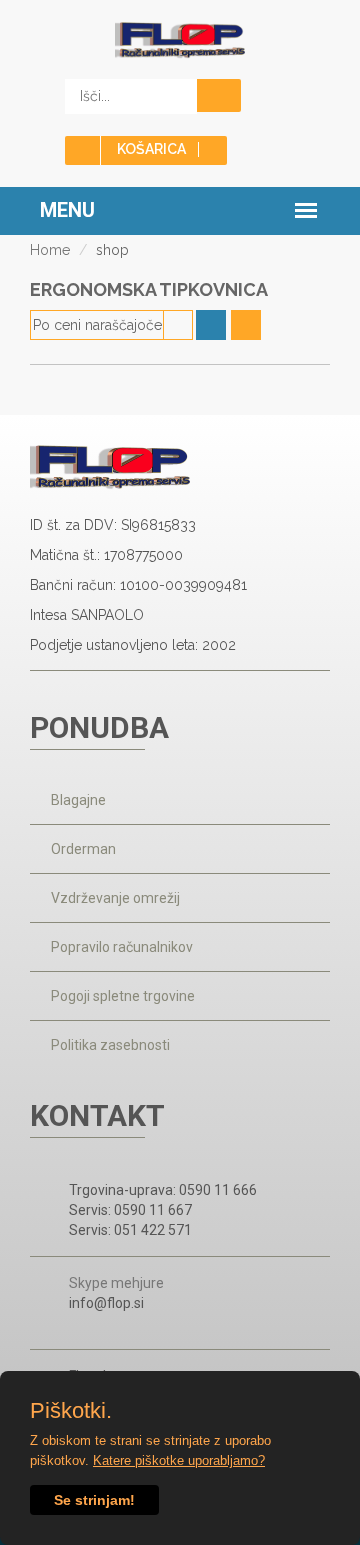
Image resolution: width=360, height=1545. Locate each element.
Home (50, 250)
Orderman (83, 849)
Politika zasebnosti (110, 1045)
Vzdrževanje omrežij (115, 898)
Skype (88, 1283)
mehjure (137, 1283)
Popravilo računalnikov (122, 947)
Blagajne (78, 800)
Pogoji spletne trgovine (123, 996)
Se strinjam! (94, 1500)
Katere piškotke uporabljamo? (179, 1460)
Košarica (151, 149)
